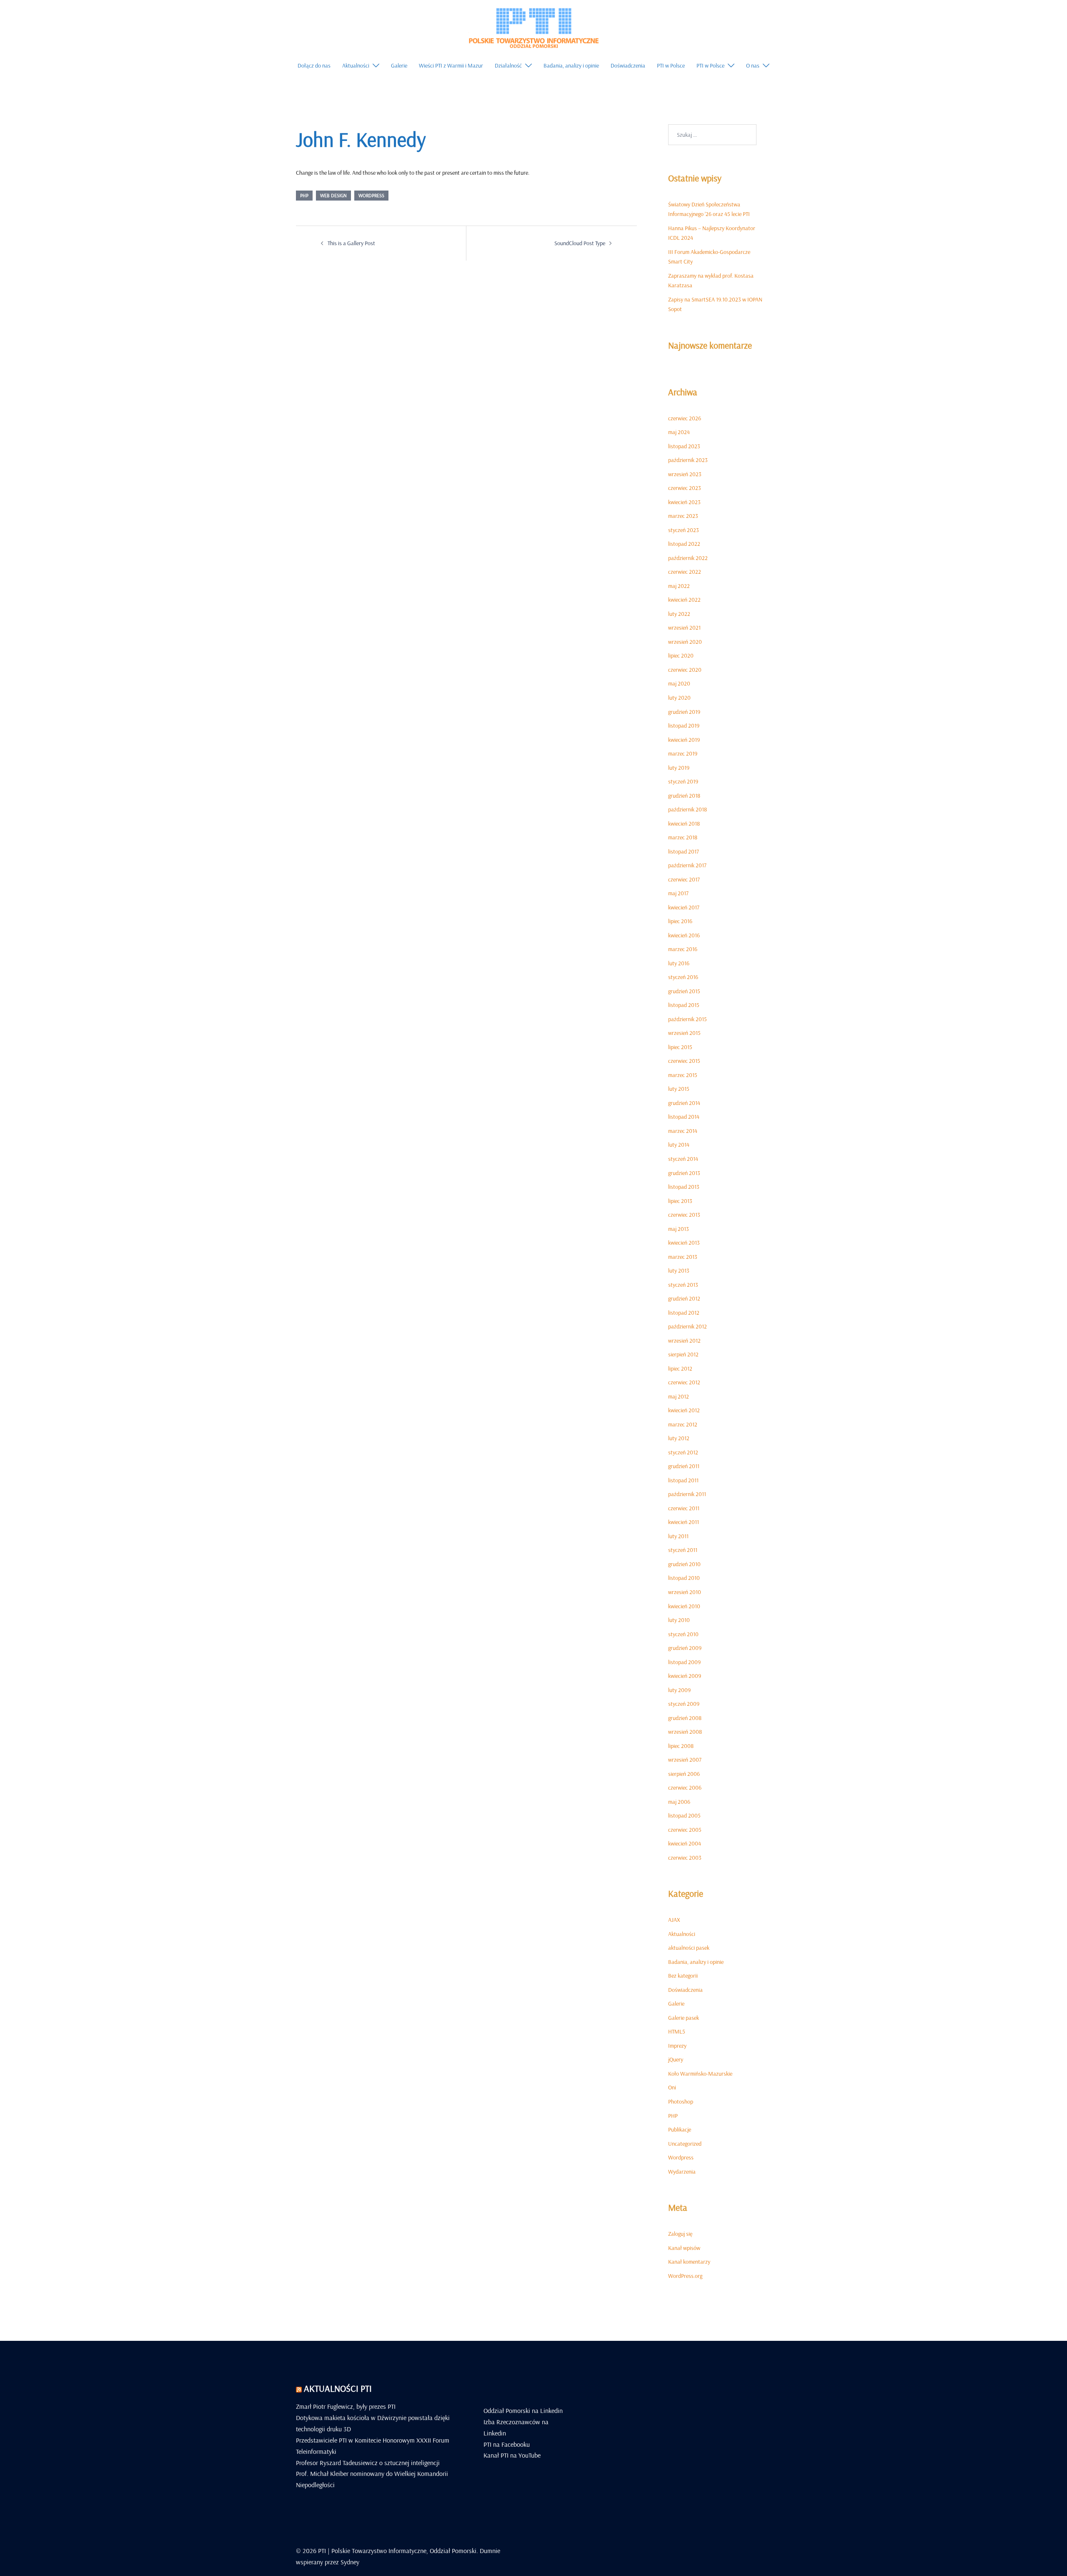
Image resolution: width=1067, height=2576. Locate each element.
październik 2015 (688, 1019)
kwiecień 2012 (684, 1410)
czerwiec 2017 (684, 879)
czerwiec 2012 (684, 1382)
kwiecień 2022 (684, 600)
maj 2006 (679, 1802)
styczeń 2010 (683, 1634)
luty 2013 (679, 1270)
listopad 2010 (684, 1578)
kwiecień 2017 (684, 907)
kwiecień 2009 (685, 1676)
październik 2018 (688, 809)
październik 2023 (688, 460)
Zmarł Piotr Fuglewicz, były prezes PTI (346, 2406)
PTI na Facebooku (507, 2444)
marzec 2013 (683, 1257)
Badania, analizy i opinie (571, 65)
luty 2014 (679, 1145)
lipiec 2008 (681, 1746)
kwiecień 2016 (684, 935)
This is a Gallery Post (351, 243)
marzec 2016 (683, 949)
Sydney (350, 2562)
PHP (304, 195)
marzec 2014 (683, 1131)
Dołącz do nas (314, 65)
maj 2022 (679, 586)
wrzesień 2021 (684, 628)
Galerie (399, 65)
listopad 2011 (683, 1480)
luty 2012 (679, 1438)
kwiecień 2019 (684, 740)
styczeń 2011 (683, 1550)
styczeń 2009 (684, 1704)
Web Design (333, 195)
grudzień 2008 (685, 1718)
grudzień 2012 (684, 1298)
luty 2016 (679, 963)
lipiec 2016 (680, 921)
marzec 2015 (683, 1075)
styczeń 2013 (683, 1285)
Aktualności (356, 65)
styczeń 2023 (684, 530)
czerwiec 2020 (685, 670)
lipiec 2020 (681, 655)
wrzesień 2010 (685, 1592)
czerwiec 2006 (685, 1788)
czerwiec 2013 (684, 1215)
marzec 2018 (683, 837)
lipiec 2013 (680, 1201)
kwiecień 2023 (684, 502)
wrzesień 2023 (685, 474)
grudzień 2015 (684, 991)
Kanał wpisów (684, 2248)
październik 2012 (688, 1326)
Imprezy (677, 2046)
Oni (672, 2087)
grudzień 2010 (684, 1564)
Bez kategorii (683, 1976)
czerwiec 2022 (685, 572)
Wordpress (371, 195)
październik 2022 (688, 558)
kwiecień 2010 (684, 1606)
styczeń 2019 (683, 781)
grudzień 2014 (684, 1103)
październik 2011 (687, 1494)
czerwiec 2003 (685, 1858)
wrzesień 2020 (685, 642)
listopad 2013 (684, 1187)
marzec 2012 (683, 1424)
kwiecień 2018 (684, 824)
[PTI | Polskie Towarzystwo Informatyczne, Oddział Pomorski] (533, 27)
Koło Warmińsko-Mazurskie (700, 2074)
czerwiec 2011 (684, 1508)
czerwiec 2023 (685, 488)
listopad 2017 (684, 851)
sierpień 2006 (684, 1774)
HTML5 (677, 2031)
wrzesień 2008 (685, 1732)
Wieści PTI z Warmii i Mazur (451, 65)
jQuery (676, 2059)
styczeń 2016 (683, 977)
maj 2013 (679, 1229)
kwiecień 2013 (684, 1243)
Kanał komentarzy (689, 2262)
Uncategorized (685, 2144)
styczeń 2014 (683, 1159)
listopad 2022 (684, 544)
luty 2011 (678, 1536)
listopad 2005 (684, 1815)
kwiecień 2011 (684, 1522)
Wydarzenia (682, 2172)
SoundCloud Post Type (580, 243)
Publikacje (680, 2129)
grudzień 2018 (684, 796)
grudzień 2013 (684, 1173)
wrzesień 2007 (685, 1760)
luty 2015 (679, 1089)
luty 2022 (679, 614)
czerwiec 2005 (685, 1830)
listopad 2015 (684, 1005)
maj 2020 (679, 683)
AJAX (674, 1920)
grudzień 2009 (685, 1648)
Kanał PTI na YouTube (512, 2455)
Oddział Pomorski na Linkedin (523, 2410)
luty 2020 (679, 698)
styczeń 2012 (683, 1452)
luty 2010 (679, 1620)
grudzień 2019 (684, 712)
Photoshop (681, 2101)
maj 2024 (679, 432)
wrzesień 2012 (684, 1341)
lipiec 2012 (680, 1368)
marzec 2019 (683, 753)
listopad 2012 (684, 1313)
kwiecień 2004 (685, 1843)
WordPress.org (685, 2276)
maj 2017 (678, 893)
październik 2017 (687, 865)
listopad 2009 (684, 1662)
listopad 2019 (684, 726)
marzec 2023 (683, 516)
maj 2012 (679, 1396)
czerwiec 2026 (685, 418)
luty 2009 (679, 1690)
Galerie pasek (684, 2018)
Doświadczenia (628, 65)
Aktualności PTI (338, 2388)
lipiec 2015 (680, 1047)
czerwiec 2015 (684, 1061)
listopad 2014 (684, 1117)
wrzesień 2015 (684, 1033)
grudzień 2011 (684, 1466)
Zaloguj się (680, 2234)
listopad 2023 (684, 446)
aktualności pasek (689, 1948)
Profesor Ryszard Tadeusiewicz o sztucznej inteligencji (368, 2463)
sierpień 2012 (683, 1354)
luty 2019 (679, 768)
